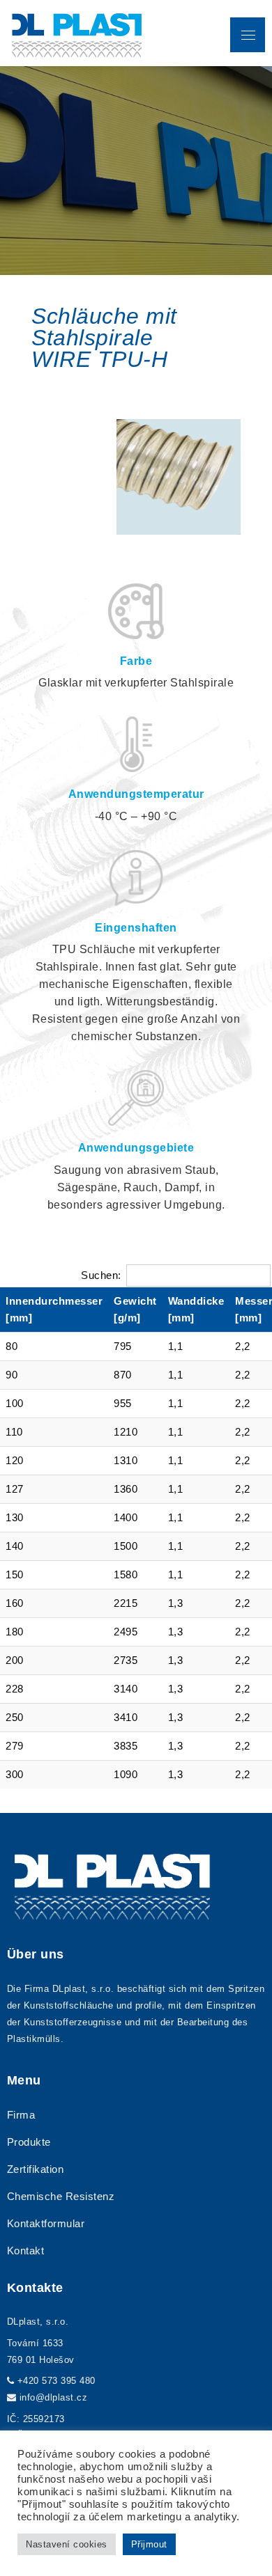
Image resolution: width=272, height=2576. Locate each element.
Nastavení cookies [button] (67, 2544)
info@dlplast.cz (54, 2397)
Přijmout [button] (149, 2544)
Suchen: (101, 1275)
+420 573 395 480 (56, 2381)
